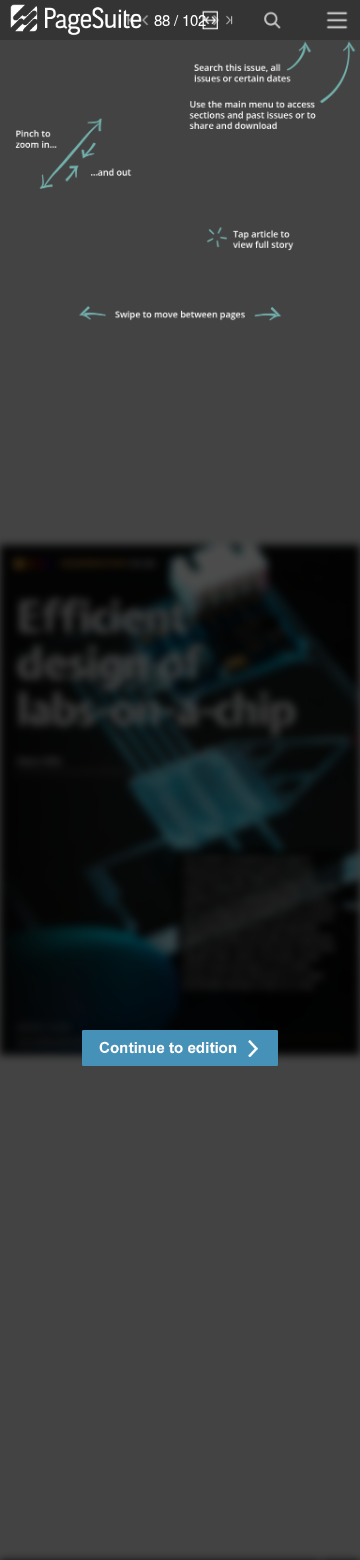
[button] (180, 1050)
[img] (180, 800)
